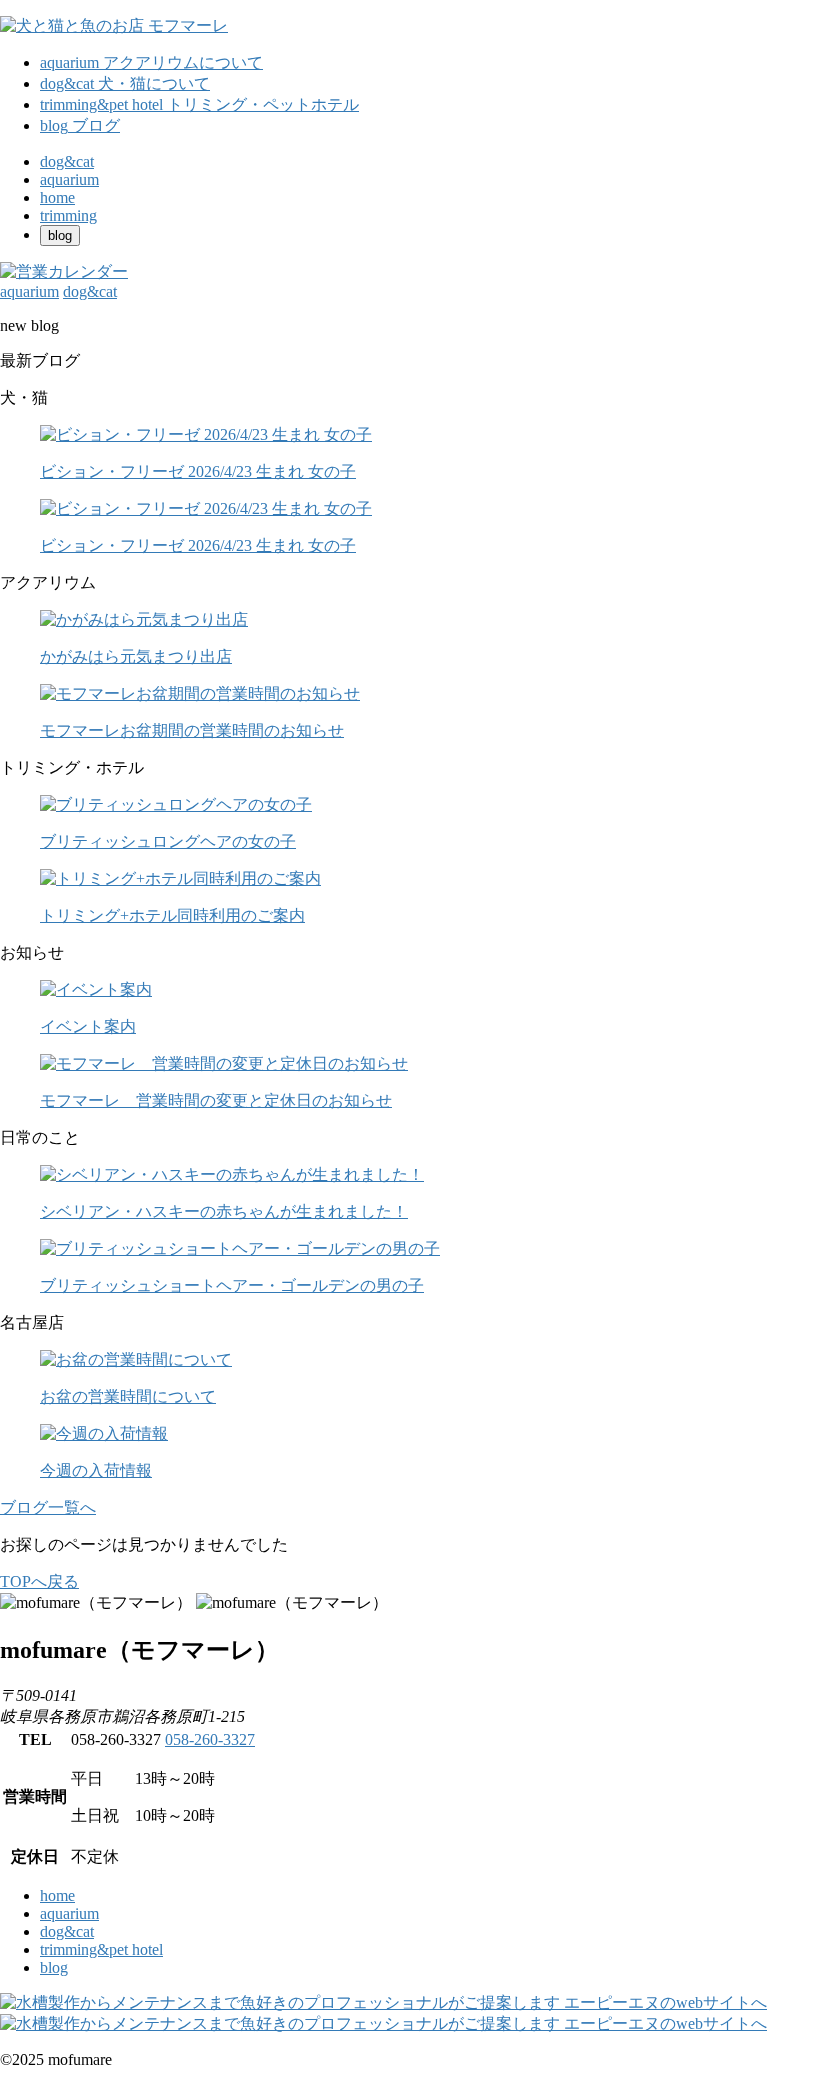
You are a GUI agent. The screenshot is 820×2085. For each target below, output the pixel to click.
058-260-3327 (210, 1739)
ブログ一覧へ (48, 1507)
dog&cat (67, 1931)
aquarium (69, 1913)
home (57, 1895)
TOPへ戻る (39, 1581)
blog (54, 1967)
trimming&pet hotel (101, 1949)
